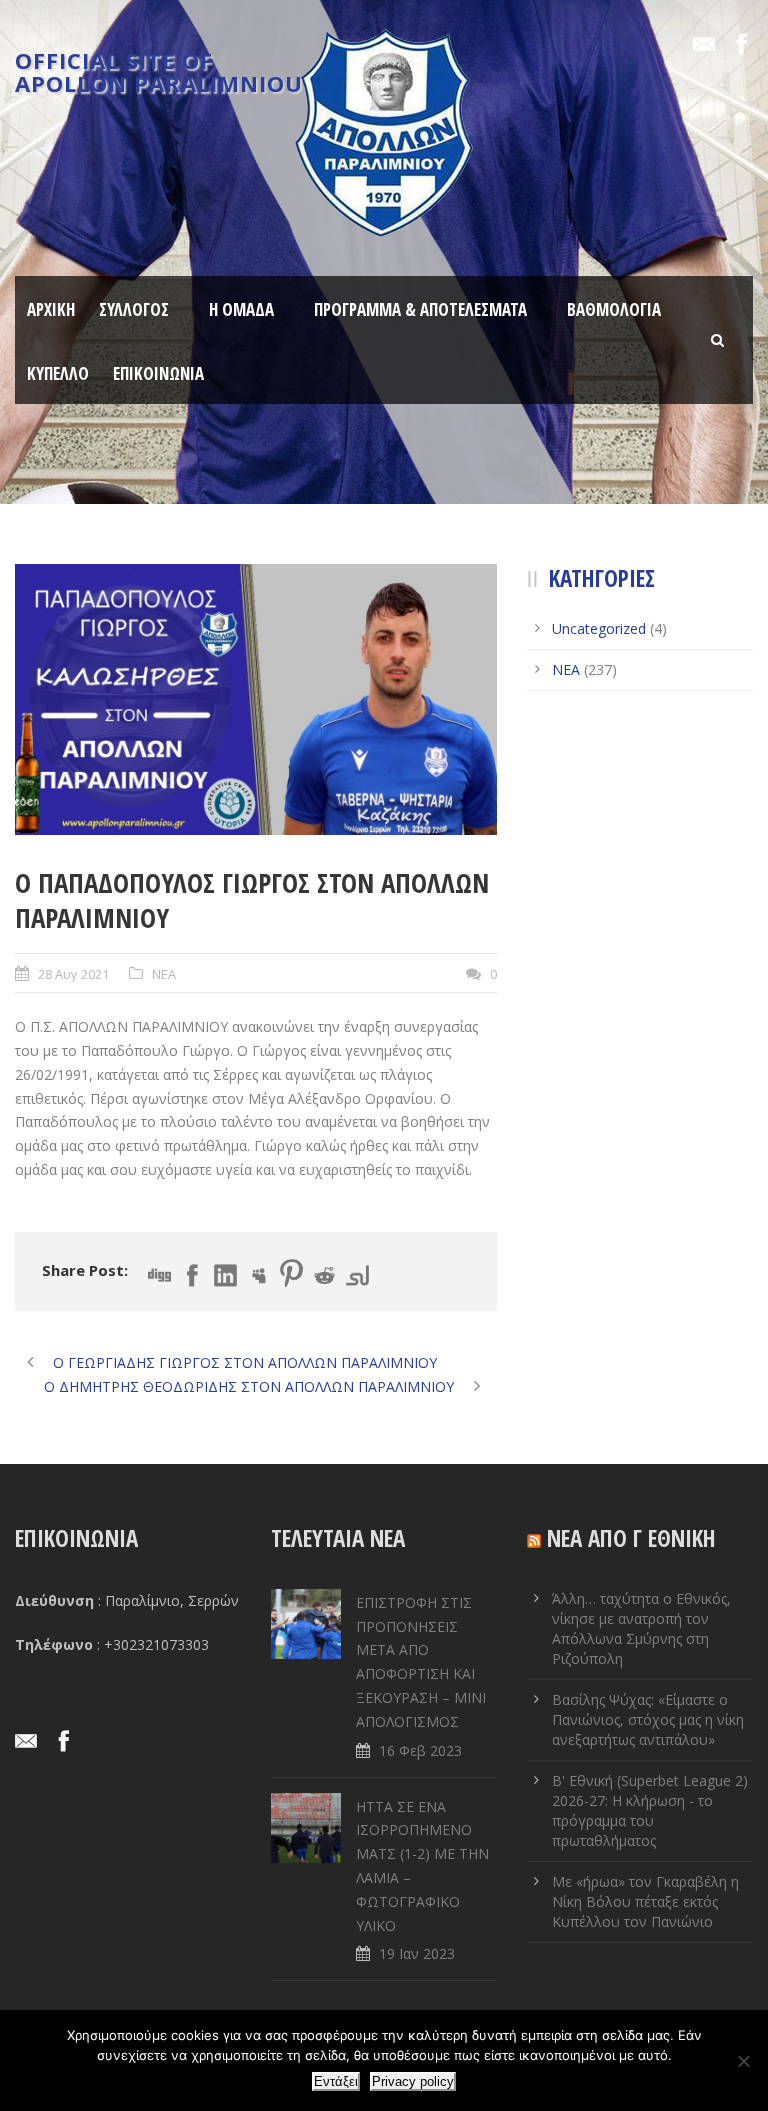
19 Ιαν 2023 (417, 1953)
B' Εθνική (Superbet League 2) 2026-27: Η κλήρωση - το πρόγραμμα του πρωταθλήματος (650, 1810)
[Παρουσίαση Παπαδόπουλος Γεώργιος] (256, 699)
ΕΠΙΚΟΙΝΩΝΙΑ (158, 373)
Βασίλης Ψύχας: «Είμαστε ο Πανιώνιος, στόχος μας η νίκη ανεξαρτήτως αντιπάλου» (648, 1719)
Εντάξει (336, 2081)
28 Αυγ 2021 (73, 974)
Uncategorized (599, 628)
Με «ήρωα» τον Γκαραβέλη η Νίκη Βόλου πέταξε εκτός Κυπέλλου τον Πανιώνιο (645, 1901)
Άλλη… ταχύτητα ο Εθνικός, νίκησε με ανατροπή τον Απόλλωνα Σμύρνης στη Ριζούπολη (641, 1628)
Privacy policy (413, 2081)
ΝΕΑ (164, 974)
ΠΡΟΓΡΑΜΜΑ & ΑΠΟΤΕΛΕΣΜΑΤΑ (420, 309)
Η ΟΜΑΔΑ (241, 309)
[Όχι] (743, 2061)
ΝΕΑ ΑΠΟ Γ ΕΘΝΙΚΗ (631, 1538)
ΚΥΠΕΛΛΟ (58, 373)
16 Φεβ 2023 (420, 1750)
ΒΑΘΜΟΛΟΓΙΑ (614, 309)
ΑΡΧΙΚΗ (51, 309)
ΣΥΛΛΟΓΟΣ (134, 309)
